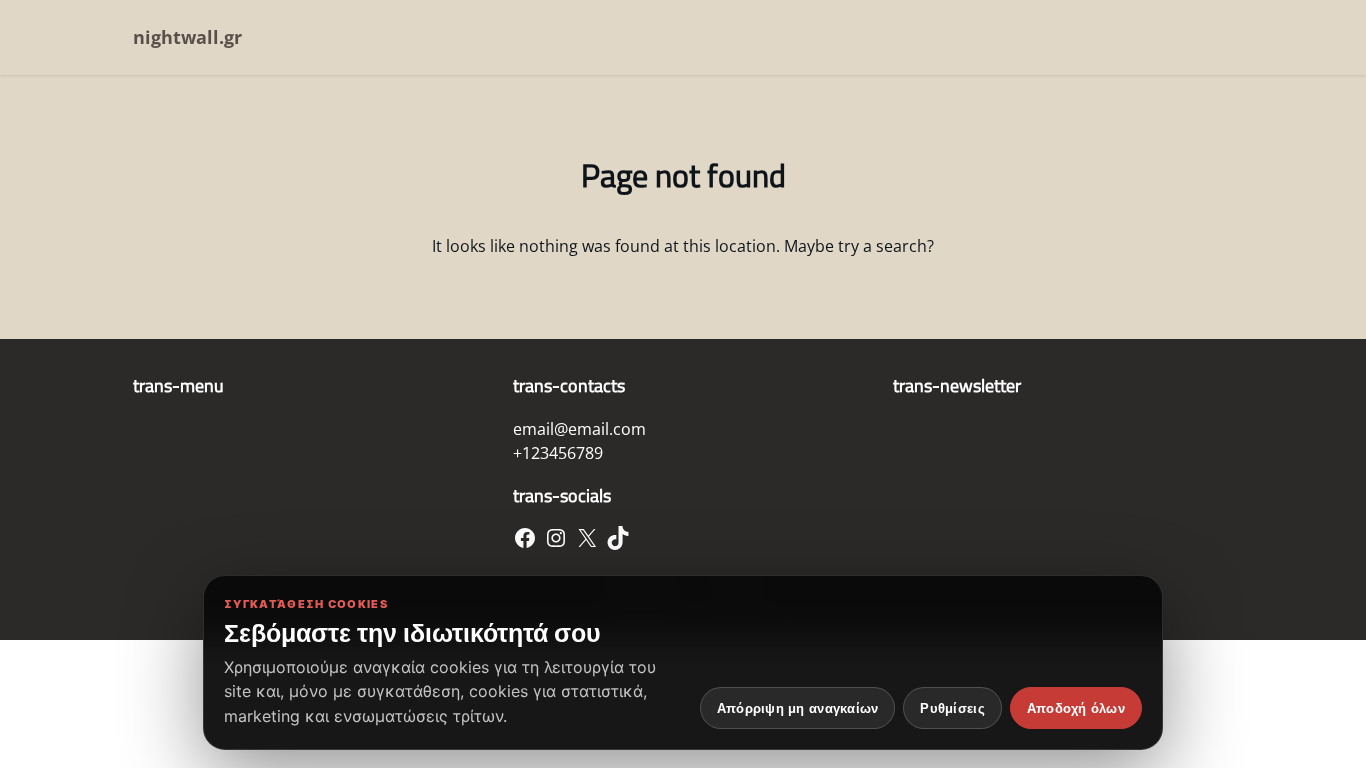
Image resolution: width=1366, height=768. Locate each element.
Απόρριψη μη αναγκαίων (798, 708)
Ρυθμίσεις (952, 708)
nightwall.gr (187, 37)
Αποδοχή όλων (1076, 708)
